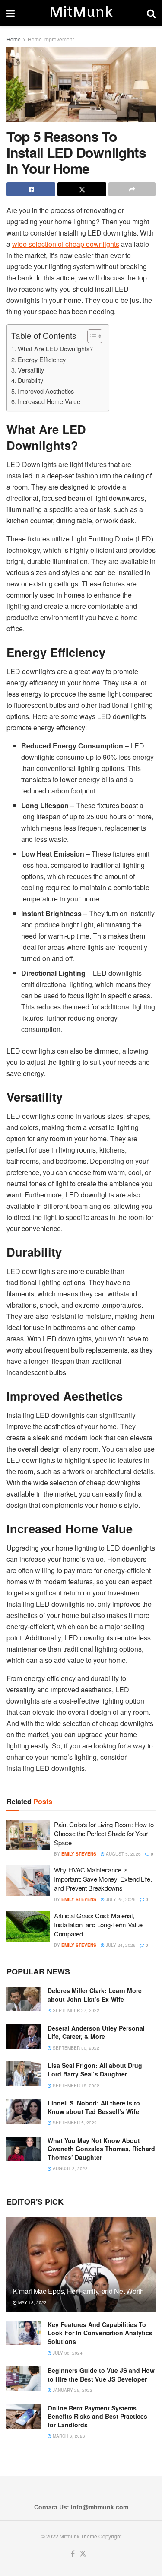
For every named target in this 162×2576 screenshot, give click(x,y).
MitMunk (81, 13)
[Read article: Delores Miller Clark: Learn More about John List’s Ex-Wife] (24, 1999)
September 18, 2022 (75, 2086)
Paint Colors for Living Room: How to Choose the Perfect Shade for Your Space (104, 1833)
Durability (30, 380)
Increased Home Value (49, 401)
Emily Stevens (79, 1854)
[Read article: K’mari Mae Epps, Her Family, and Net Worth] (81, 2270)
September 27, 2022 (75, 2010)
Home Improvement (51, 39)
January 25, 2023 (72, 2390)
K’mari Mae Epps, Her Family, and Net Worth (78, 2291)
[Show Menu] (11, 13)
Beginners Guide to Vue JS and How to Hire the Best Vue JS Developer (101, 2375)
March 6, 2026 (68, 2436)
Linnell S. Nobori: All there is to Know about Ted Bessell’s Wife (94, 2107)
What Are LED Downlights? (55, 349)
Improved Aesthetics (46, 391)
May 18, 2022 (32, 2302)
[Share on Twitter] (82, 189)
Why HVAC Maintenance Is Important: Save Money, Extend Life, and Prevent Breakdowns (103, 1879)
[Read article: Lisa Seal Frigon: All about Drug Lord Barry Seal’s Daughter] (24, 2074)
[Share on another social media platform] (132, 189)
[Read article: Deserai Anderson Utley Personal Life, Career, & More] (24, 2036)
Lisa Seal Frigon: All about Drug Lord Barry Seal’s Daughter (95, 2070)
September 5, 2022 (74, 2123)
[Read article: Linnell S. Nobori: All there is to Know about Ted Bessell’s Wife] (24, 2111)
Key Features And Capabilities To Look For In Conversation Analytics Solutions (100, 2333)
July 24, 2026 (120, 1945)
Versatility (31, 370)
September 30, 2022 (75, 2048)
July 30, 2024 (67, 2353)
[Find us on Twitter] (83, 2554)
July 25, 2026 (120, 1899)
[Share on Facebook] (31, 189)
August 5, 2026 (123, 1854)
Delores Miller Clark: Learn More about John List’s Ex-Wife (95, 1995)
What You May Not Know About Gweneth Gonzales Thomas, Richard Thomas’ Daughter (101, 2149)
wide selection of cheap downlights (66, 244)
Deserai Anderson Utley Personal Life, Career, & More (96, 2032)
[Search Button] (151, 13)
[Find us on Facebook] (73, 2554)
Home (14, 39)
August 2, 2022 (70, 2168)
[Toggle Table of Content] (91, 336)
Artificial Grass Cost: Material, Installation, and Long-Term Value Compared (98, 1925)
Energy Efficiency (42, 359)
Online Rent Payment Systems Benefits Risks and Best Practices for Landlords (97, 2416)
